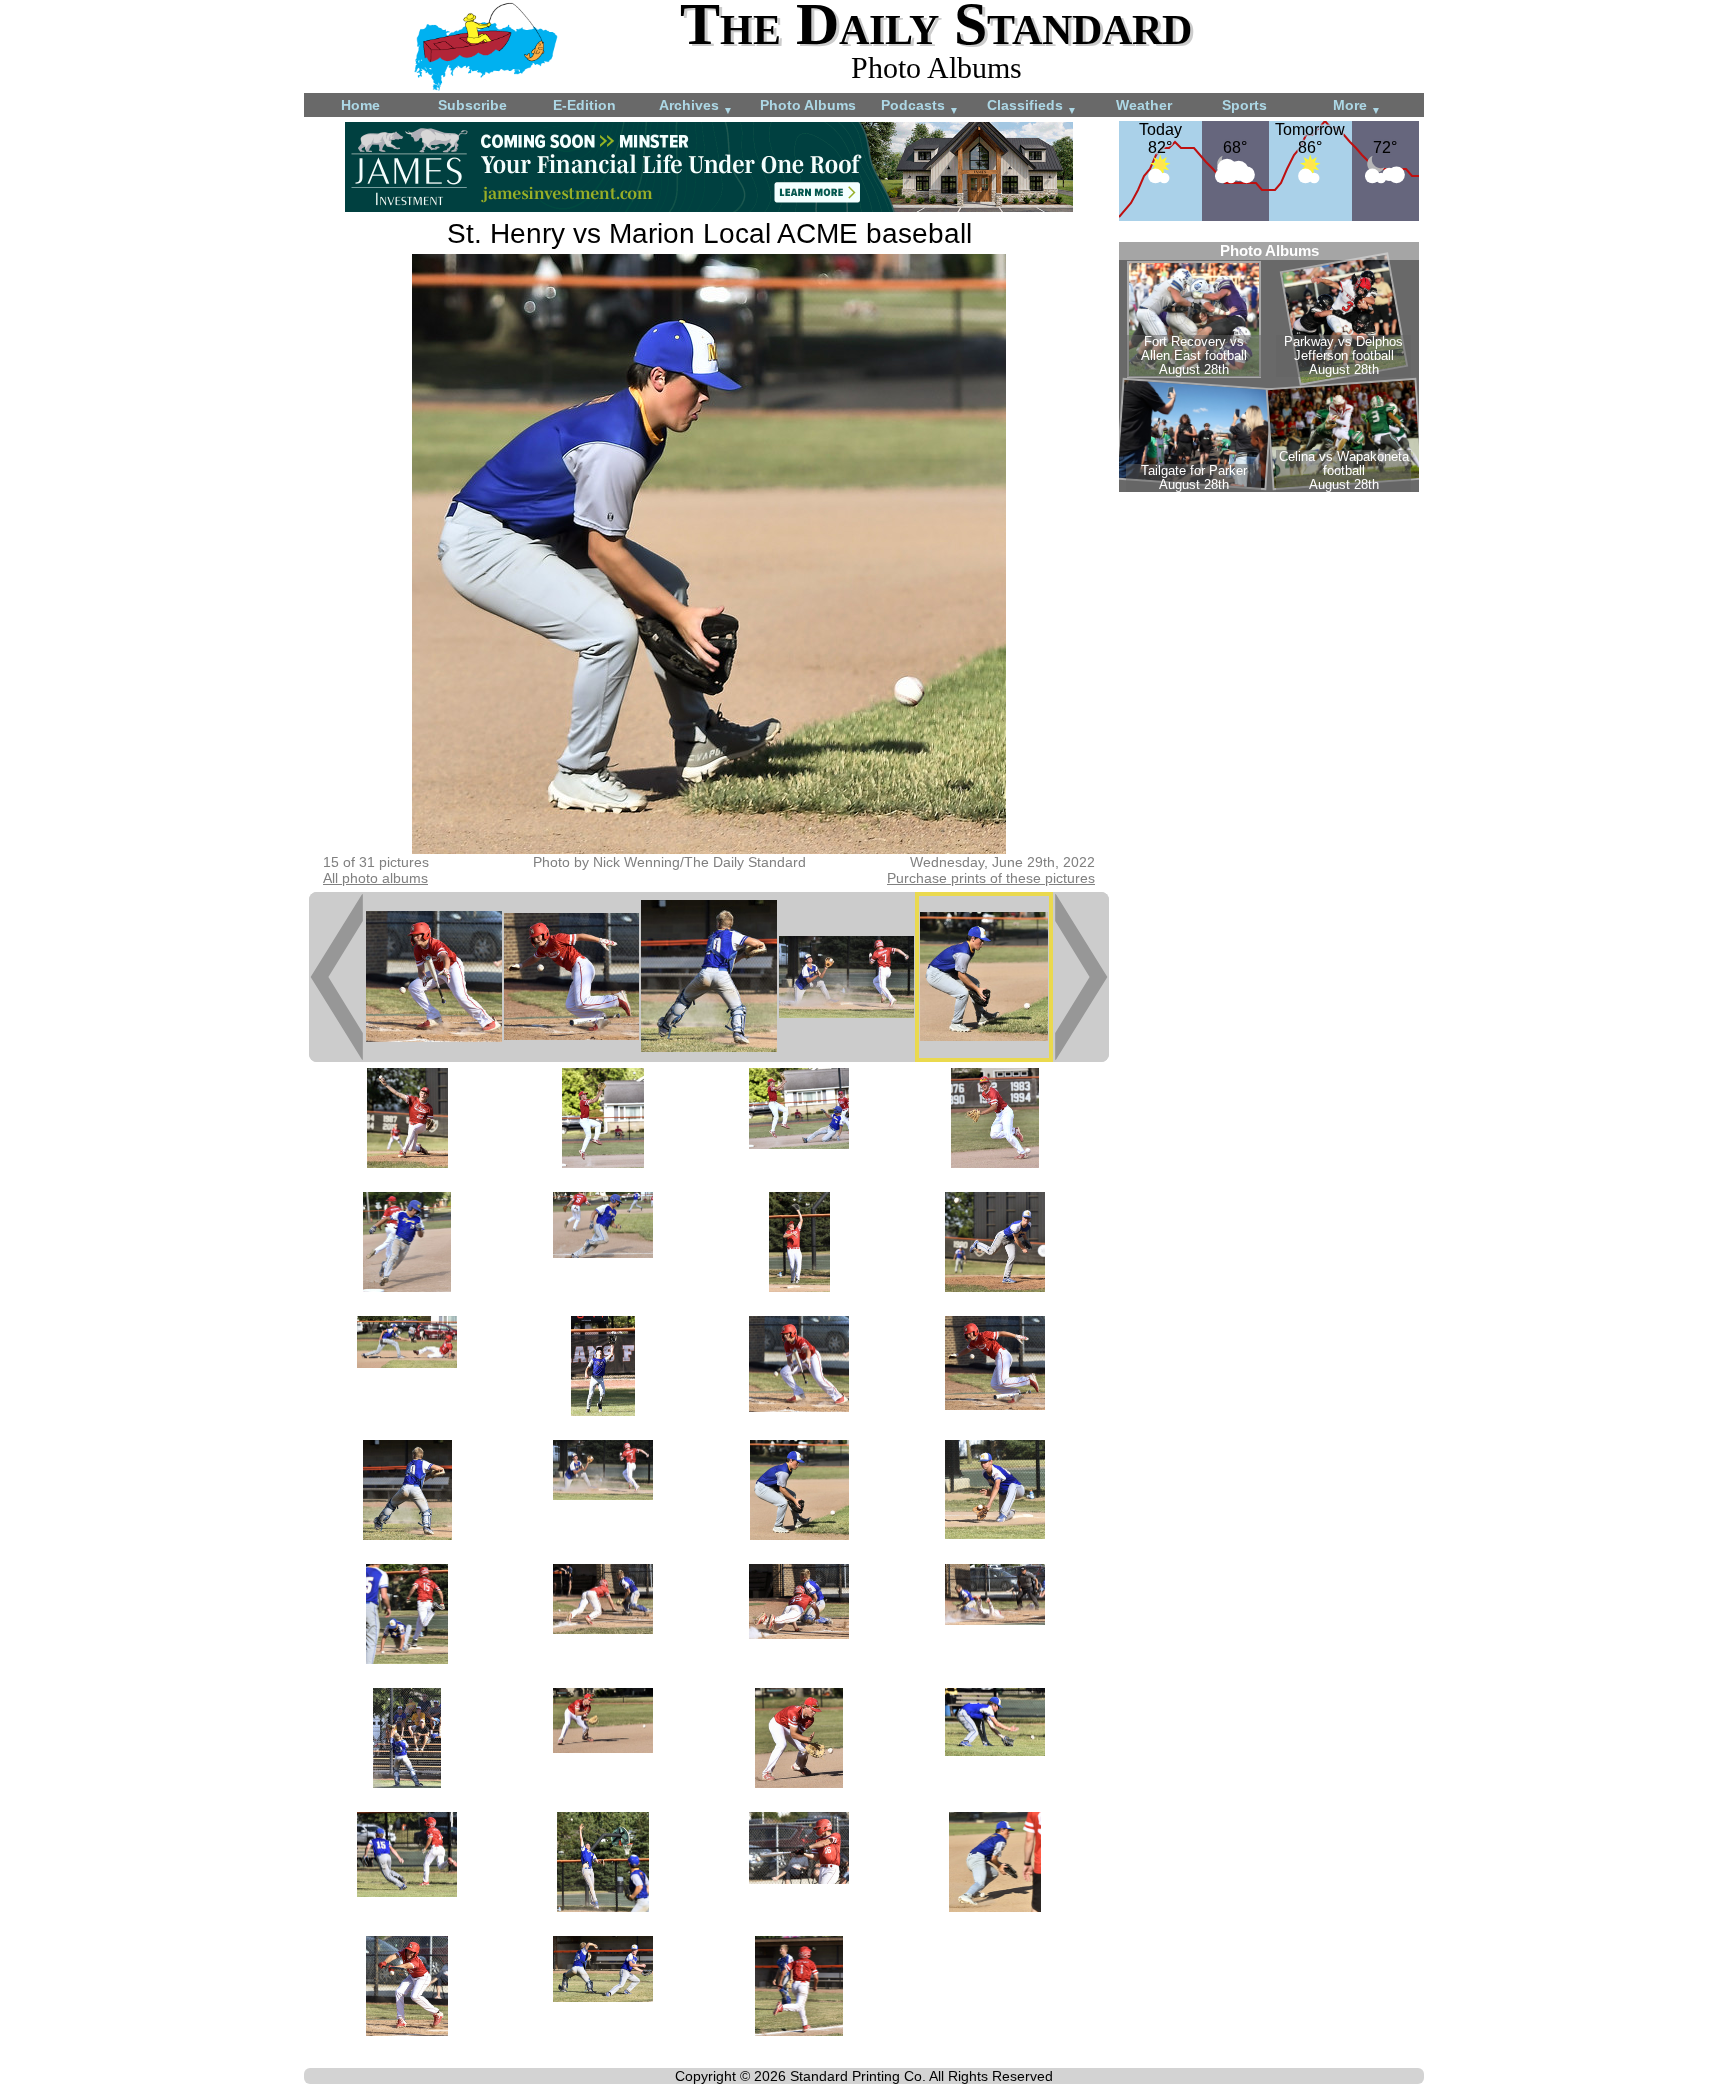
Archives (696, 106)
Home (360, 105)
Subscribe (472, 105)
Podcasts (920, 106)
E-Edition (584, 105)
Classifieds (1032, 106)
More (1357, 106)
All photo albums (375, 878)
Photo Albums (808, 105)
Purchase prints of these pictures (991, 878)
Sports (1244, 105)
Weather (1144, 105)
